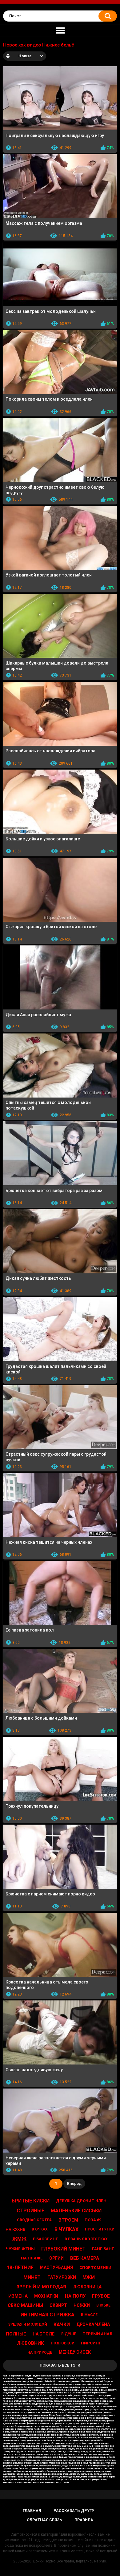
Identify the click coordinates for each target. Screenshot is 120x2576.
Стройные (30, 2211)
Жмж (19, 2239)
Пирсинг (91, 2343)
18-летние (20, 2268)
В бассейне (46, 2239)
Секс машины (25, 2305)
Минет (32, 2277)
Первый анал (97, 2334)
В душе (69, 2334)
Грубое (101, 2296)
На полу (75, 2296)
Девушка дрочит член (81, 2201)
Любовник (30, 2343)
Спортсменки (95, 2268)
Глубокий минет (63, 2249)
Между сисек (75, 2352)
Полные (16, 2334)
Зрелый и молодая (41, 2287)
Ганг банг (103, 2249)
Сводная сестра (34, 2220)
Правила (84, 2520)
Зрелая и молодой (28, 2324)
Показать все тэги (60, 2365)
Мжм (89, 2277)
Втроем (68, 2220)
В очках (40, 2229)
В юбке (103, 2305)
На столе (44, 2334)
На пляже (32, 2258)
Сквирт (58, 2305)
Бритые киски (31, 2201)
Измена (18, 2296)
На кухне (15, 2229)
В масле (89, 2315)
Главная (32, 2511)
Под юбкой (63, 2343)
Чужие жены (20, 2249)
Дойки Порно (44, 2561)
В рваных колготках (86, 2239)
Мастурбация (56, 2267)
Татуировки (62, 2277)
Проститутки (100, 2229)
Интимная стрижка (48, 2315)
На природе (40, 2352)
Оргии (56, 2258)
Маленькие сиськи (76, 2211)
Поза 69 (93, 2220)
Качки (62, 2325)
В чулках (66, 2229)
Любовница (87, 2287)
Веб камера (85, 2258)
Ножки (82, 2305)
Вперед (74, 2184)
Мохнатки (46, 2296)
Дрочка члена (93, 2324)
